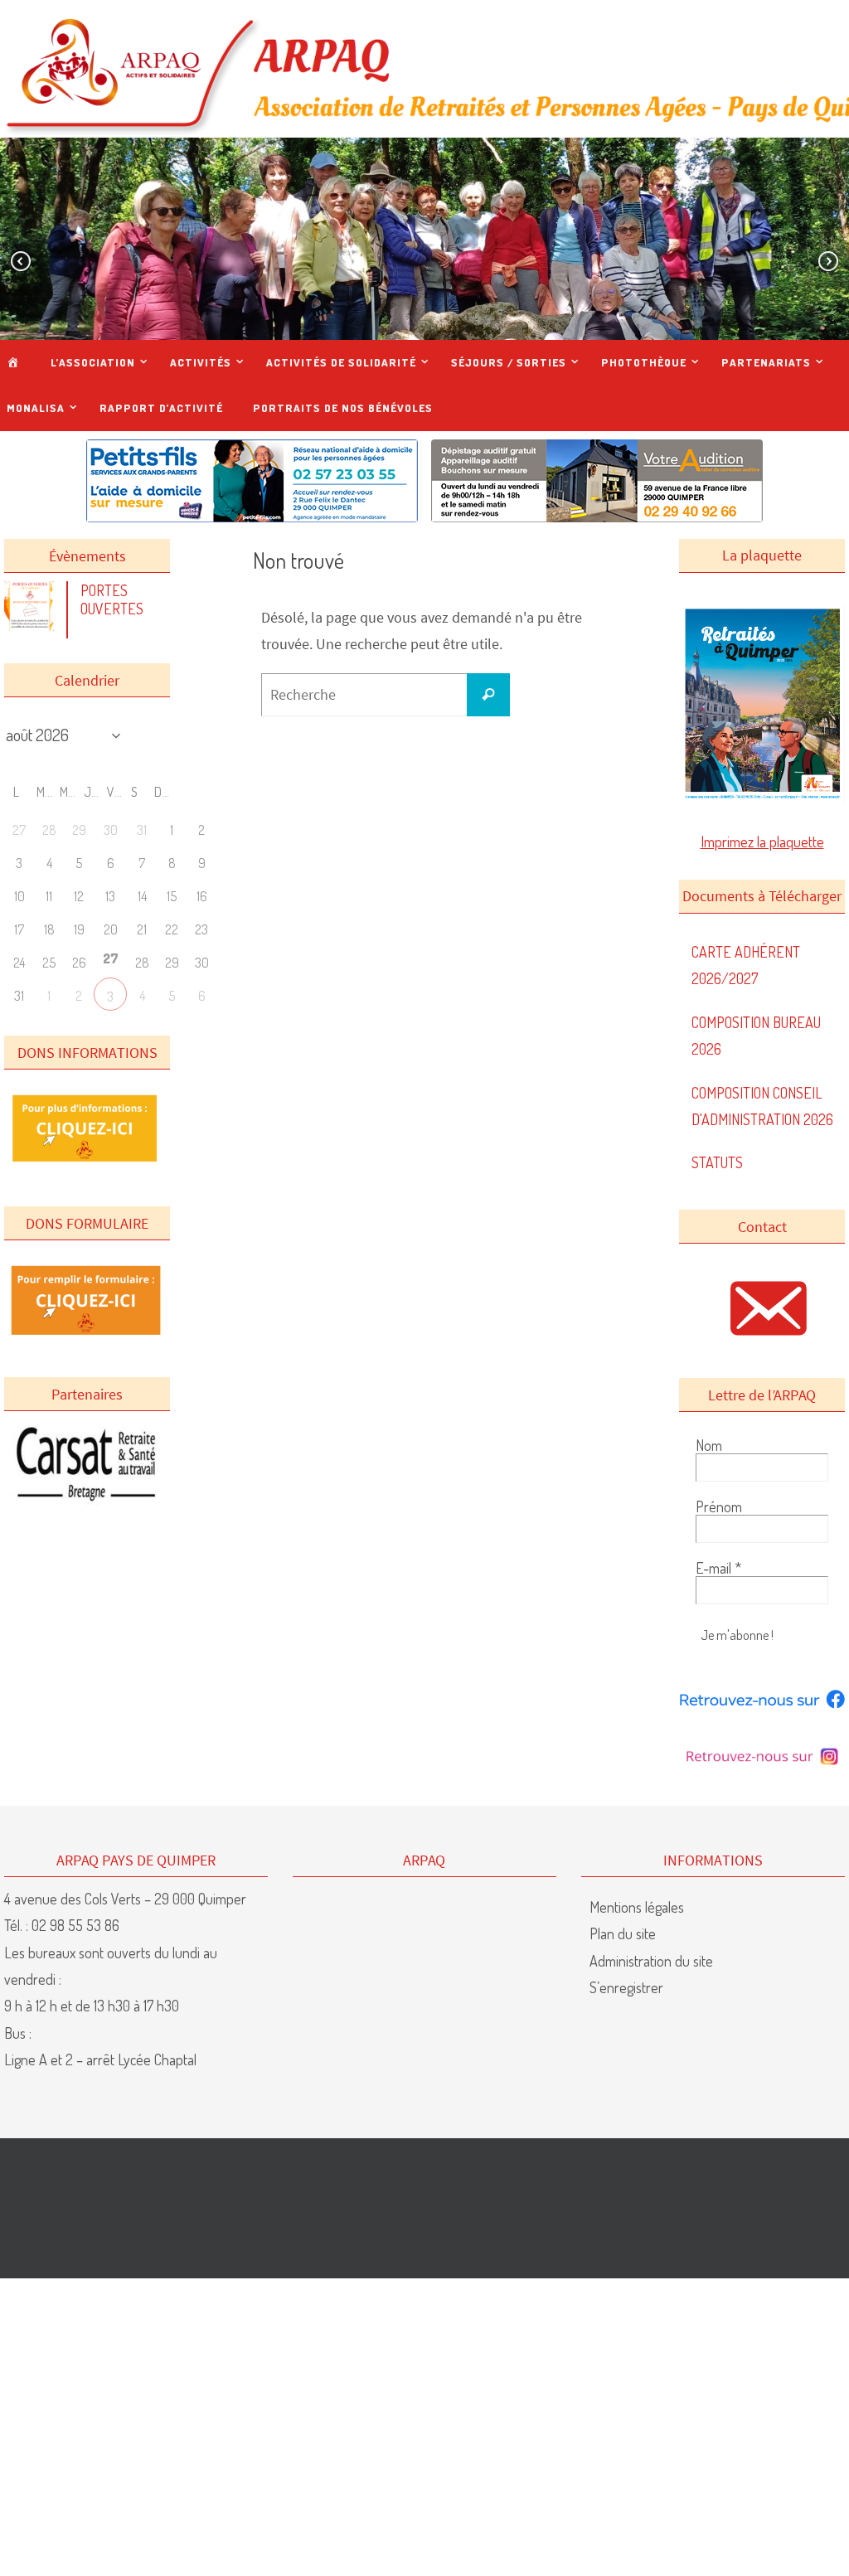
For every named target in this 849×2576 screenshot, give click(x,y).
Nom (709, 1445)
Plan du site (623, 1933)
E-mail (718, 1568)
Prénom (719, 1506)
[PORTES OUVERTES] (33, 625)
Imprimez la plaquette (762, 842)
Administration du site (651, 1961)
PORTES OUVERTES (112, 599)
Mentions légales (637, 1907)
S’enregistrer (626, 1987)
